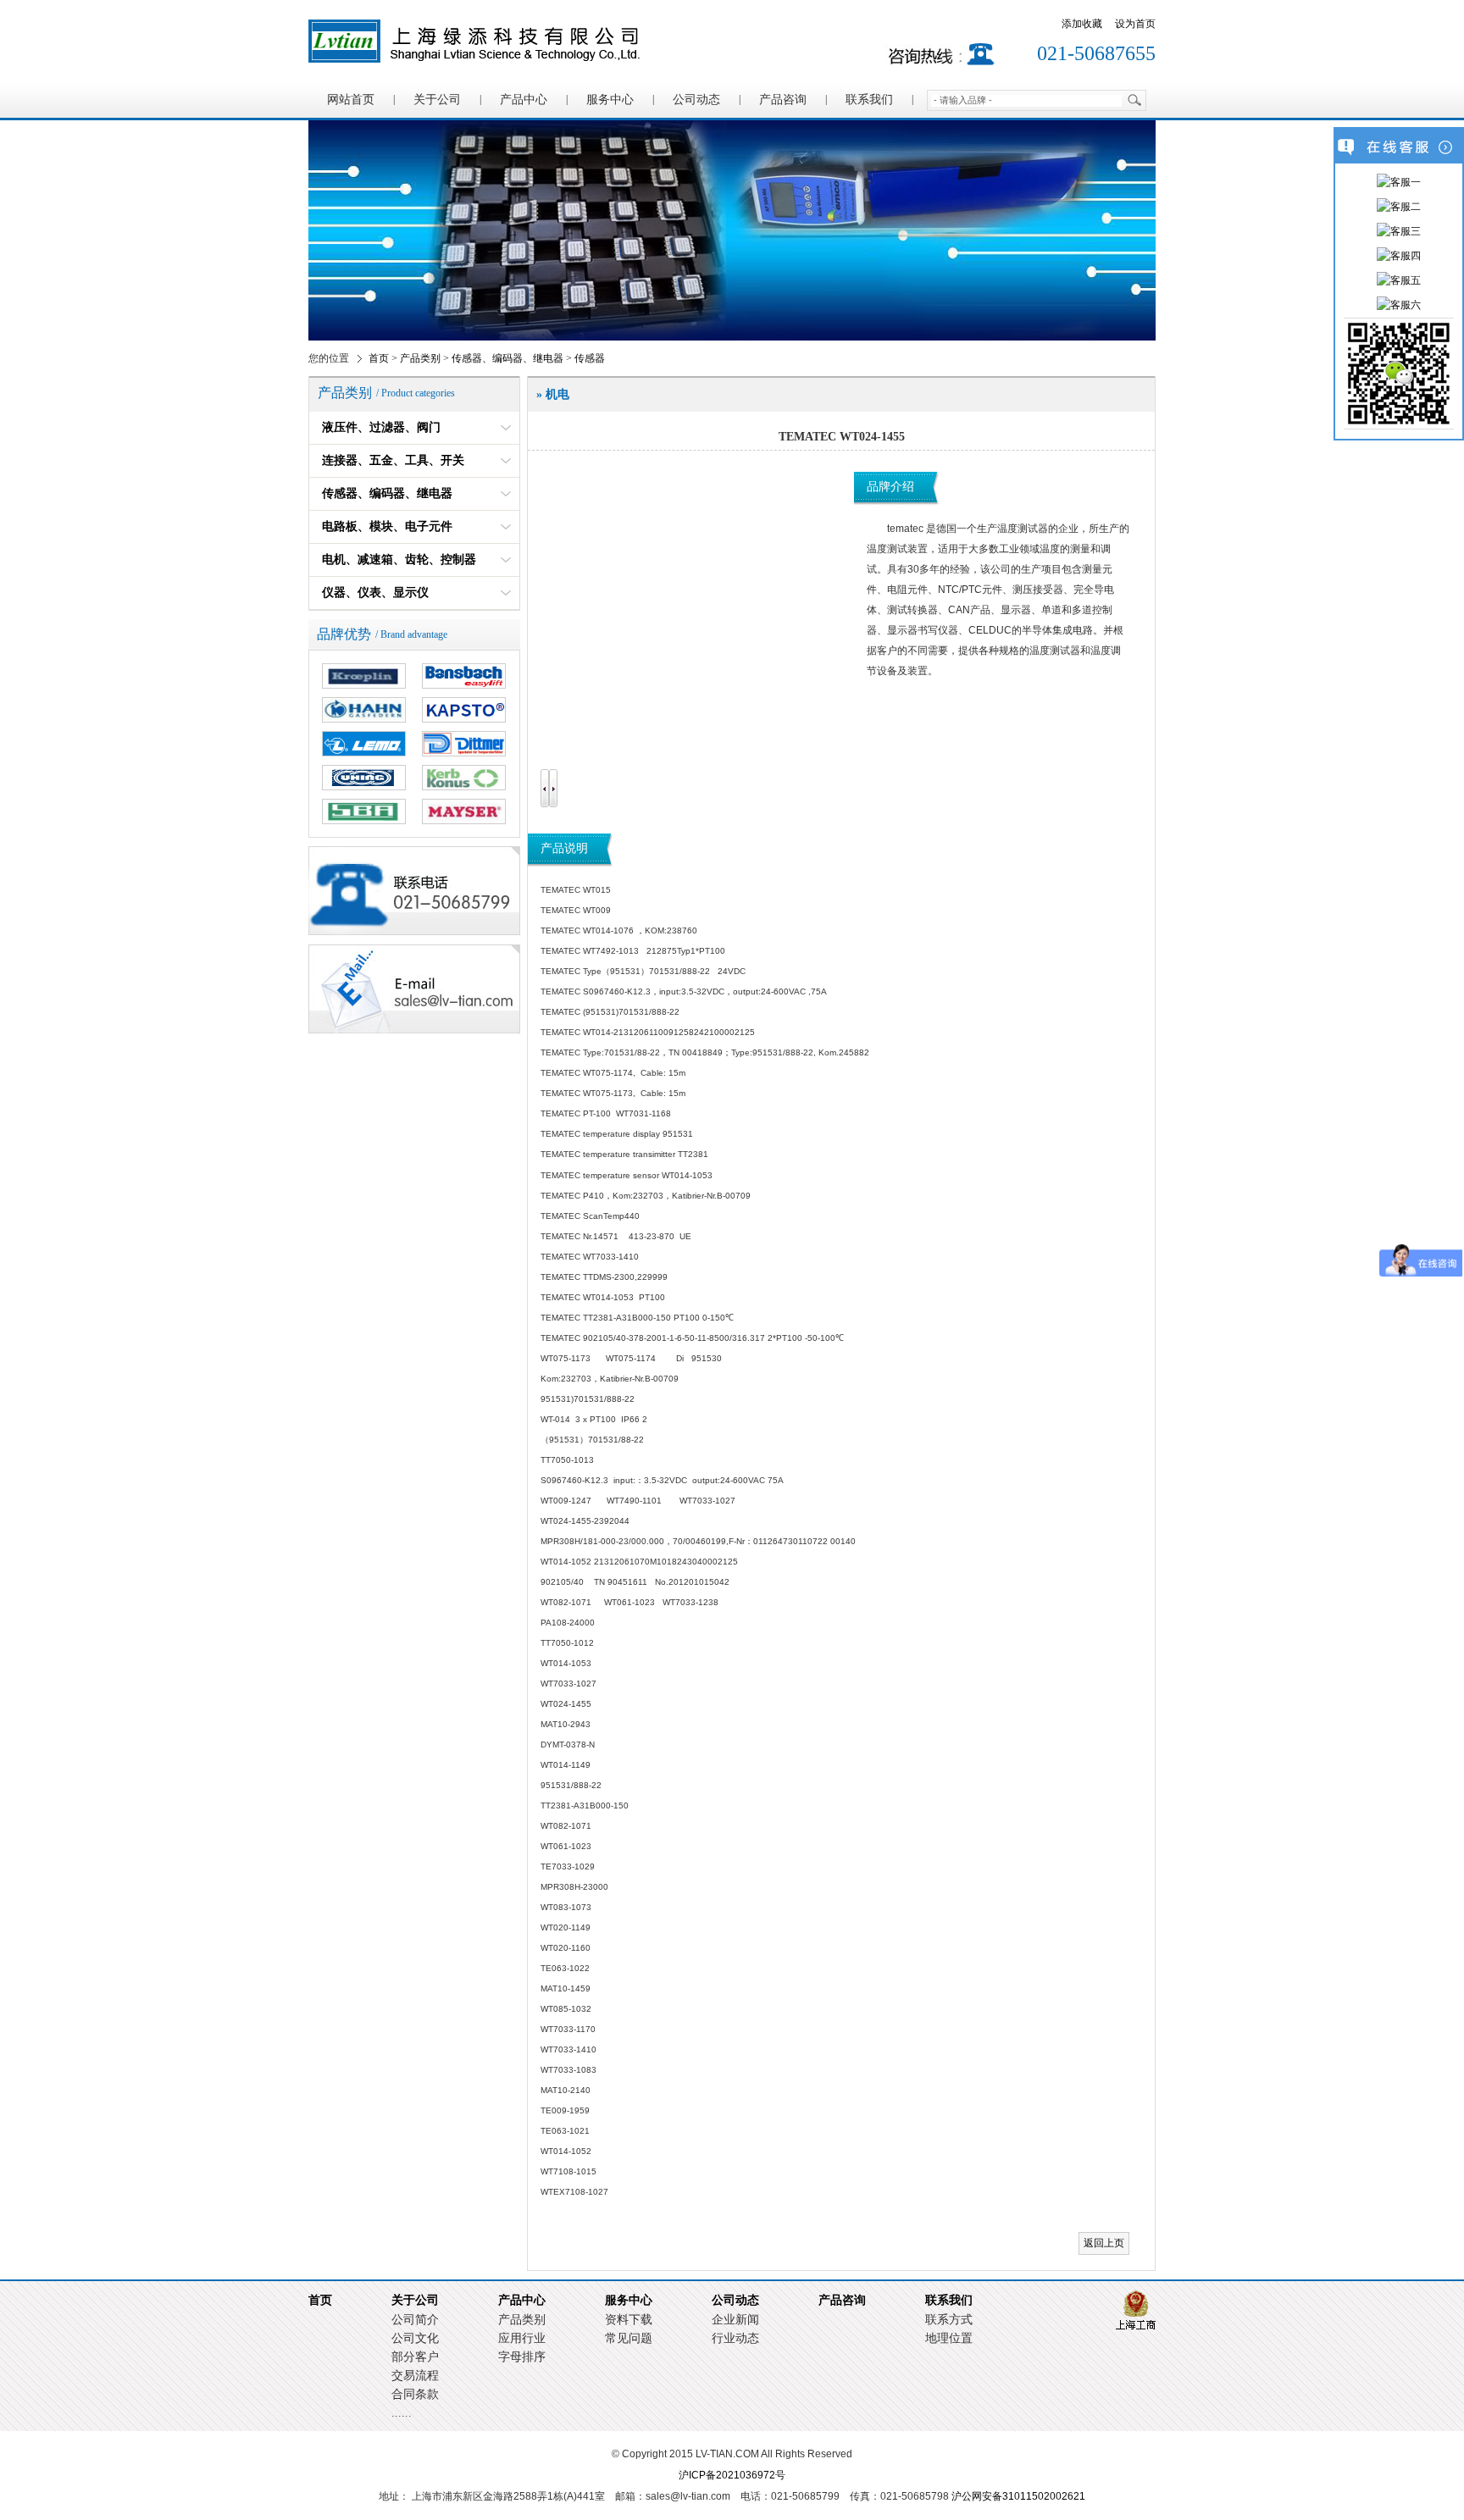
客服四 (1406, 256)
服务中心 (610, 100)
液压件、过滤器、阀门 (381, 427)
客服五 (1406, 280)
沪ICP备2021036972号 (732, 2475)
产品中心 (524, 100)
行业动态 (735, 2338)
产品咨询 (783, 100)
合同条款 (415, 2394)
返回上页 (1104, 2243)
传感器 (590, 358)
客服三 (1406, 231)
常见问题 (629, 2338)
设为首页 (1135, 24)
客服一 (1406, 182)
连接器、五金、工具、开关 (393, 460)
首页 (379, 358)
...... (402, 2413)
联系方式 (949, 2320)
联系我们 (869, 100)
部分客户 (415, 2357)
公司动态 (696, 100)
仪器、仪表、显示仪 (375, 593)
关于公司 (437, 100)
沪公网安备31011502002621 (1018, 2496)
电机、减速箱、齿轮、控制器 (399, 559)
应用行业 (522, 2338)
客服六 (1406, 305)
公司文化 (415, 2338)
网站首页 (351, 100)
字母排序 (522, 2357)
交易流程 (415, 2376)
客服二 (1406, 207)
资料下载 (629, 2320)
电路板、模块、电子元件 (387, 526)
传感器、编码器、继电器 (507, 358)
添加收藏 (1082, 24)
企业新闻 (735, 2320)
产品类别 (420, 358)
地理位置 (949, 2338)
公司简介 (415, 2320)
